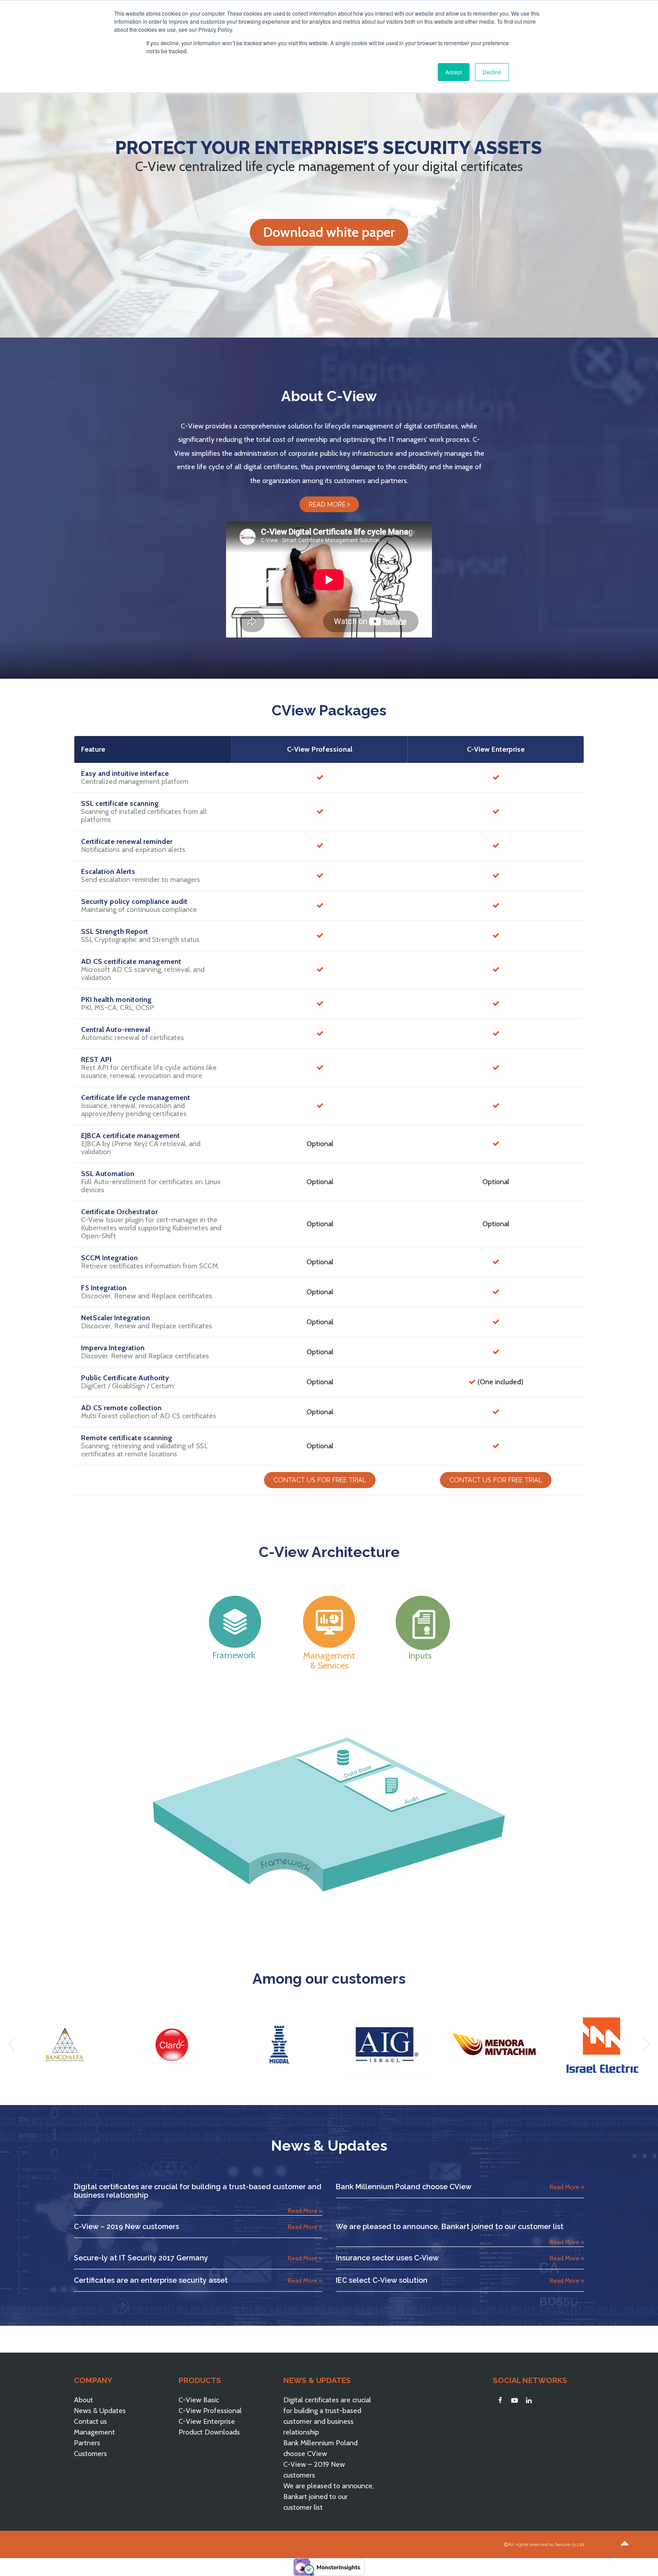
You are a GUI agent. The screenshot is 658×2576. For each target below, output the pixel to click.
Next (646, 2045)
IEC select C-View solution (382, 2280)
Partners (87, 2443)
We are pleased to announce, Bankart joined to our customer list (450, 2227)
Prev (12, 2045)
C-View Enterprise (207, 2421)
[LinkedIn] (529, 2401)
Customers (90, 2454)
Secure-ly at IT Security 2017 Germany (141, 2258)
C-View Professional (210, 2411)
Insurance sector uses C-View (387, 2258)
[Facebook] (500, 2401)
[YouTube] (514, 2401)
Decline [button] (492, 72)
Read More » (305, 2211)
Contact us (90, 2421)
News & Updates (100, 2411)
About (83, 2400)
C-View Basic (199, 2400)
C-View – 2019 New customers (126, 2227)
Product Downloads (209, 2432)
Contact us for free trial (320, 1480)
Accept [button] (454, 72)
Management (94, 2432)
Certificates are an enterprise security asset (151, 2280)
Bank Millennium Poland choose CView (404, 2187)
